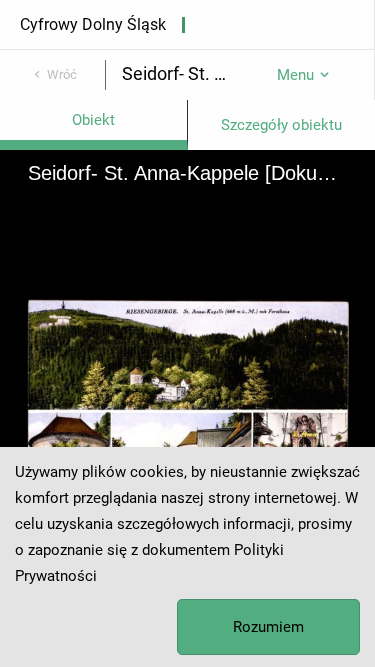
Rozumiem (268, 627)
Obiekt (93, 120)
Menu (295, 75)
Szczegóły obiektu (281, 125)
